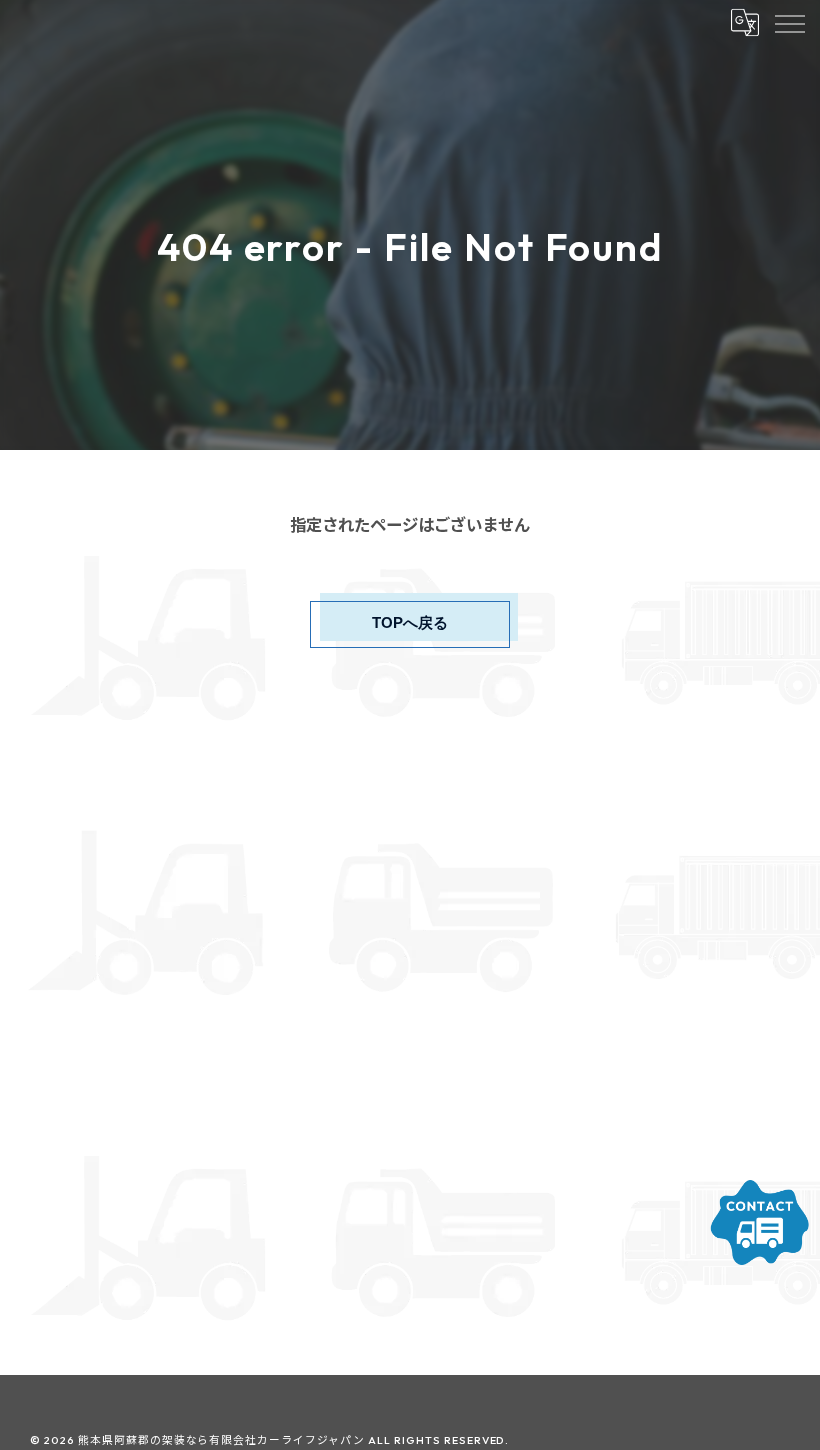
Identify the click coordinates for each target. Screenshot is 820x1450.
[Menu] (789, 22)
